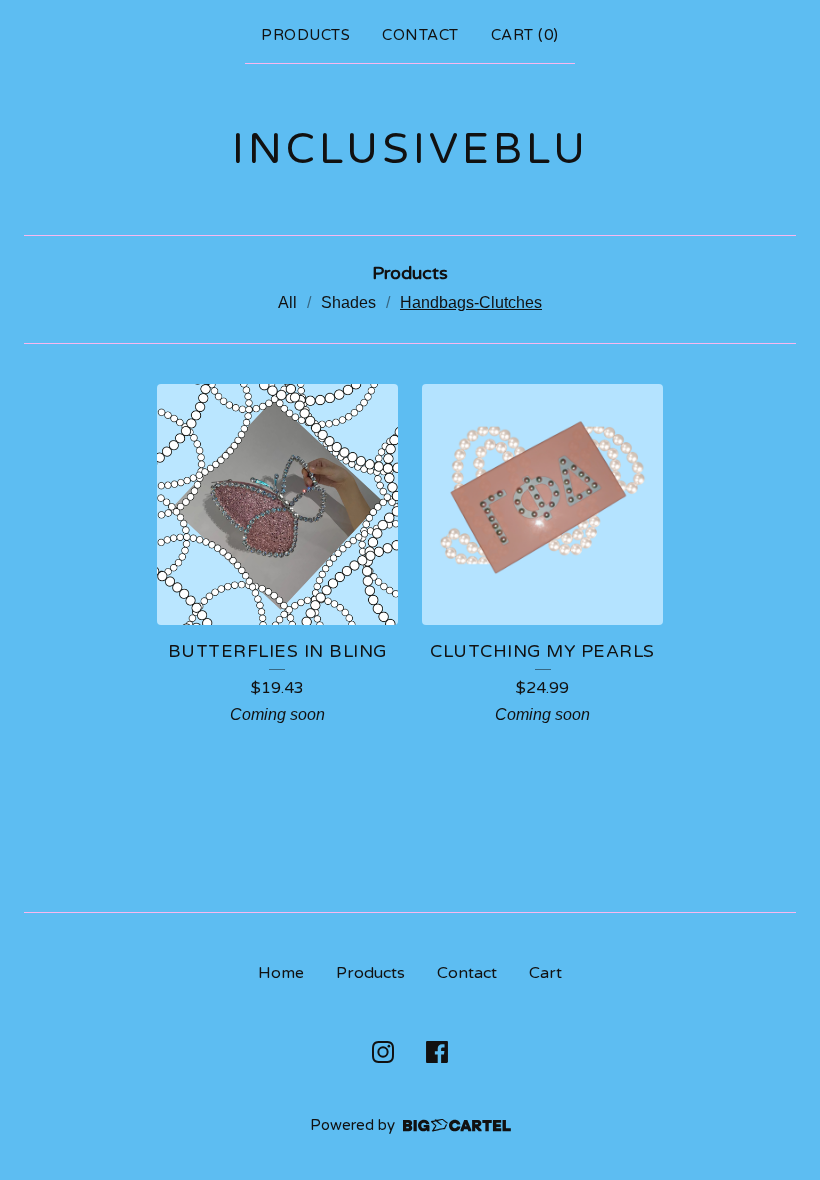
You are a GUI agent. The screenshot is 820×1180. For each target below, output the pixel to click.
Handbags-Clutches (471, 302)
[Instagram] (383, 1052)
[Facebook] (437, 1052)
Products (305, 35)
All (287, 302)
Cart (545, 973)
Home (281, 973)
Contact (420, 35)
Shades (348, 302)
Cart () (525, 35)
